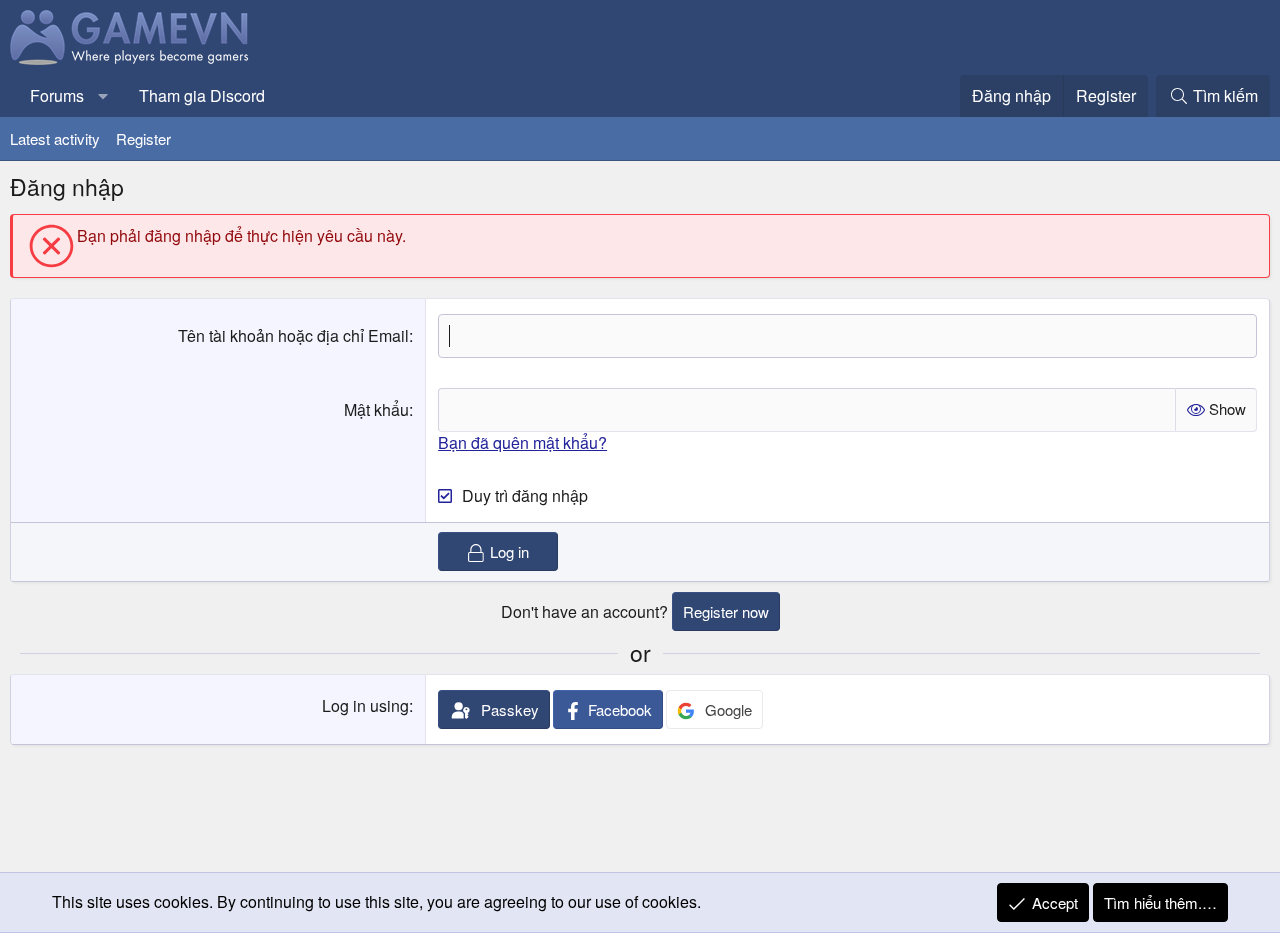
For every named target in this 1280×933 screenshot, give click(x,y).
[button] (103, 96)
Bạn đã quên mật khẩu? (522, 442)
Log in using (365, 705)
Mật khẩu (376, 409)
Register (143, 138)
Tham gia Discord (202, 95)
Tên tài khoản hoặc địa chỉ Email (293, 335)
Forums (57, 95)
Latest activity (55, 138)
